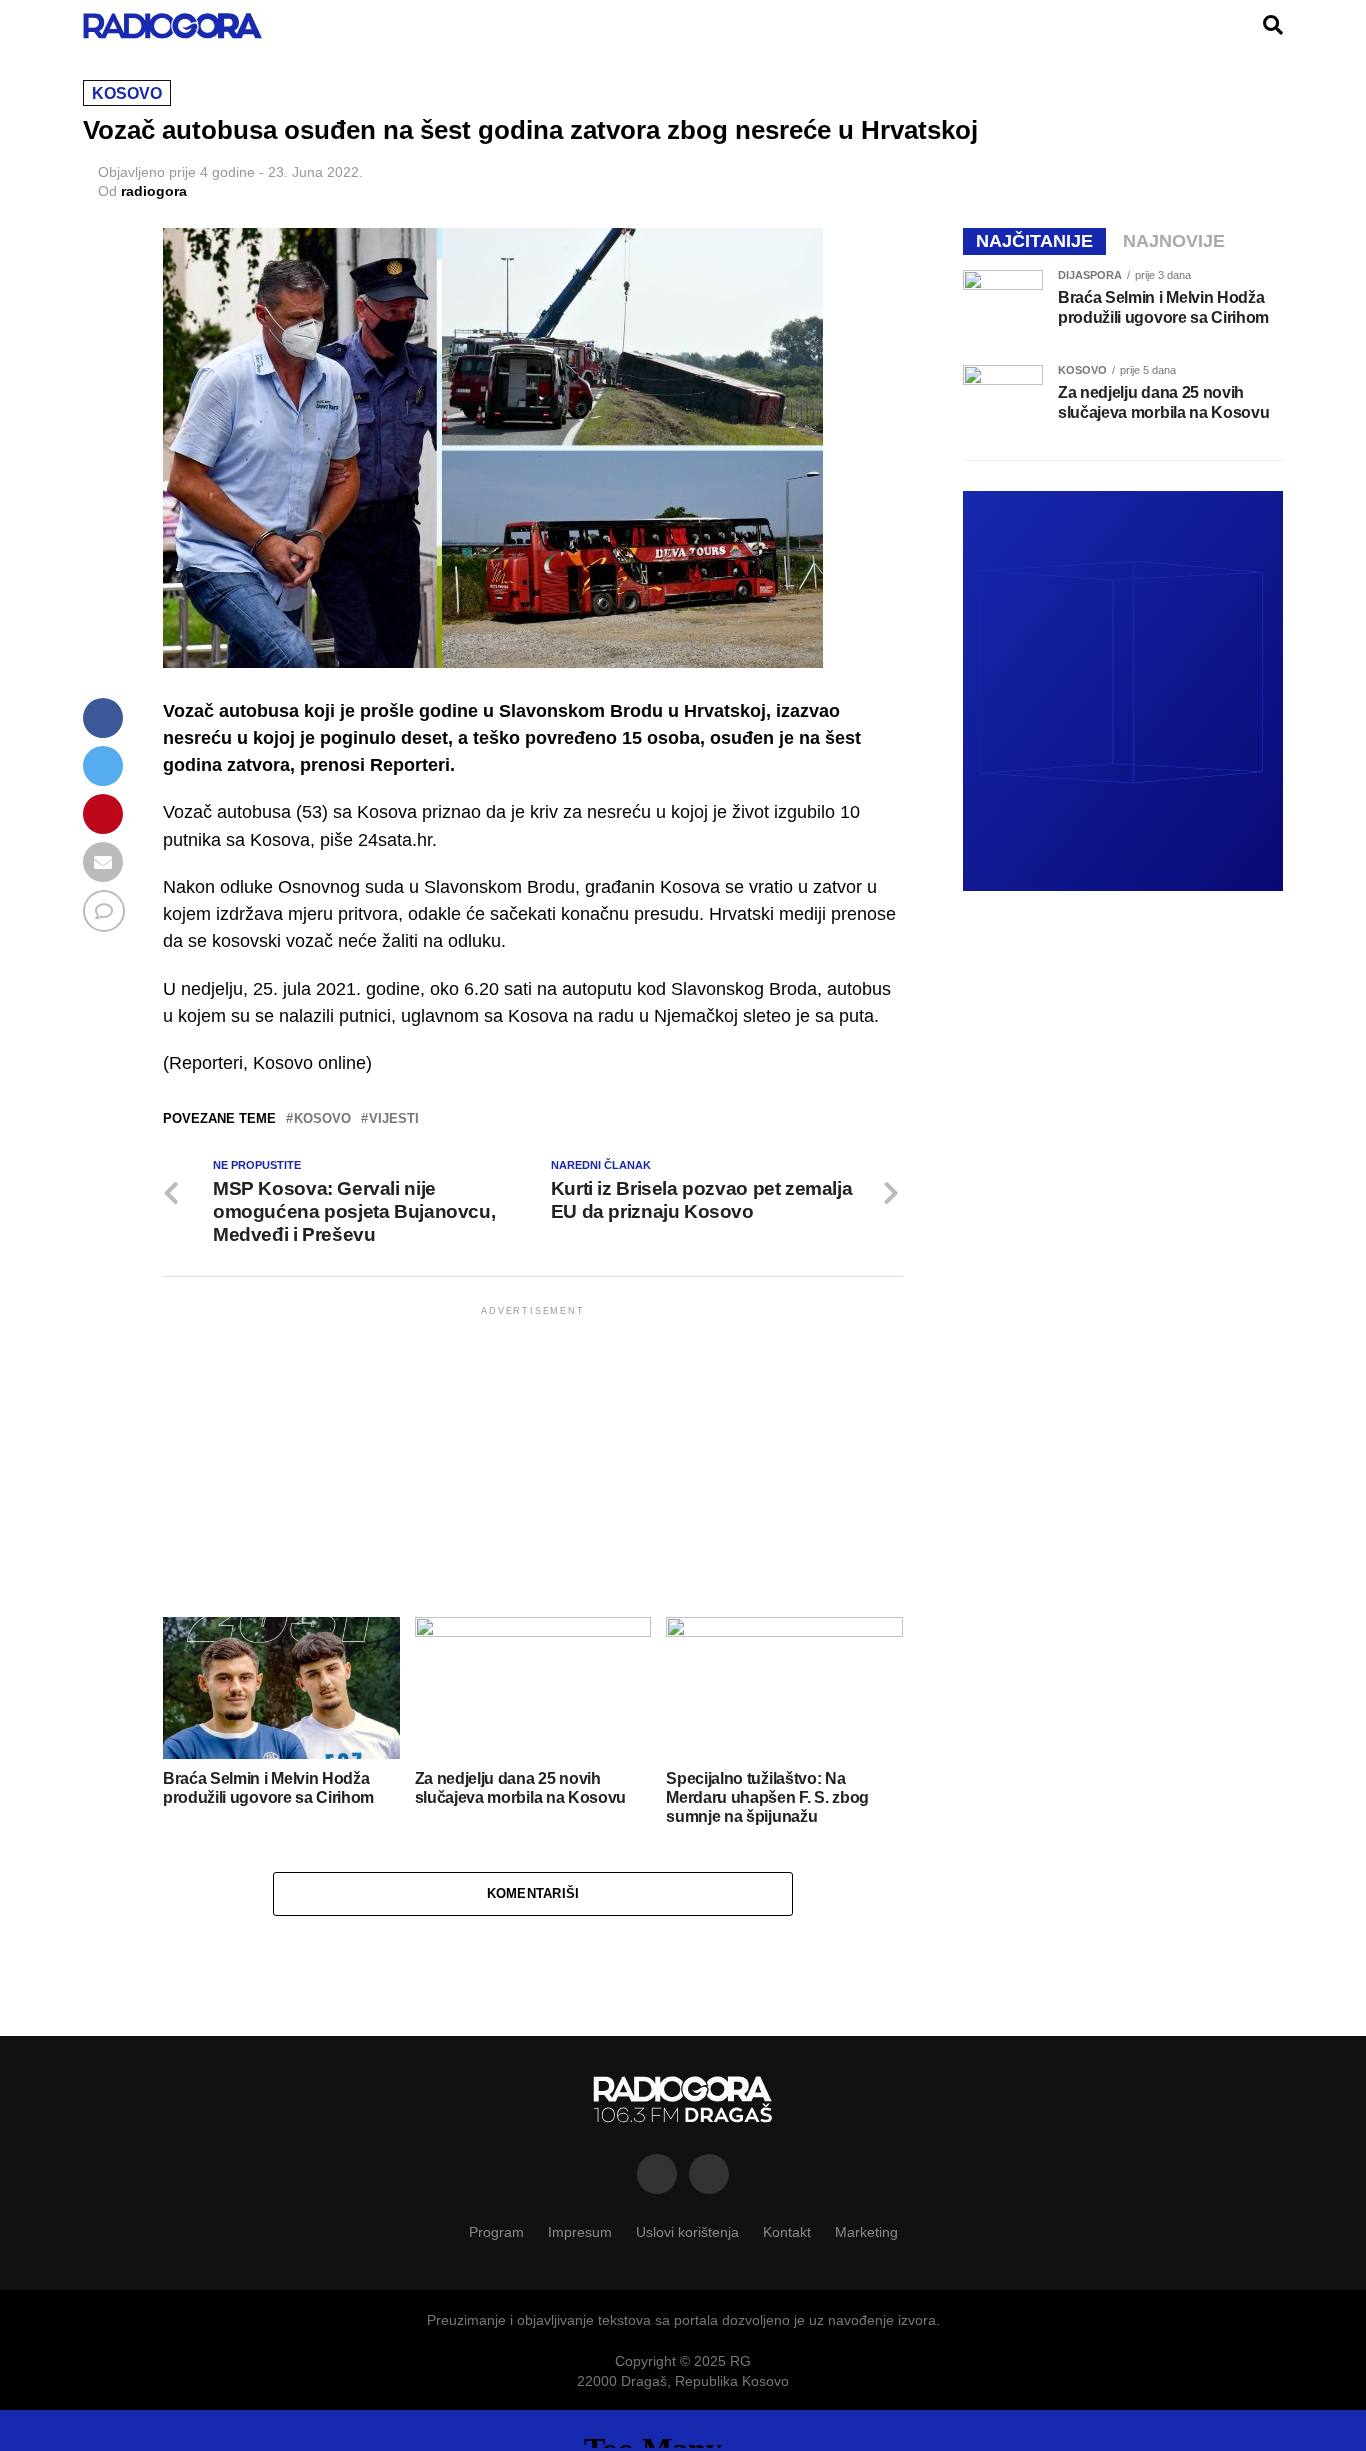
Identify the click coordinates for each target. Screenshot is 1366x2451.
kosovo (322, 1119)
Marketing (866, 2232)
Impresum (580, 2232)
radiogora (154, 191)
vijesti (394, 1119)
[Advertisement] (533, 1460)
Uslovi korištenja (687, 2232)
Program (496, 2232)
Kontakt (787, 2232)
